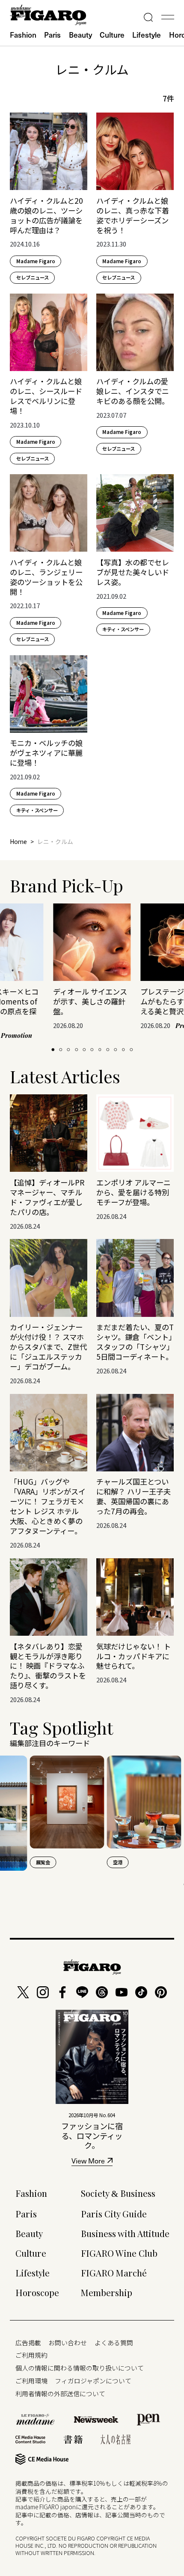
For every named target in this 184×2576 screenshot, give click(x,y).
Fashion (23, 35)
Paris (52, 35)
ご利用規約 (31, 2355)
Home (18, 841)
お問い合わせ (68, 2343)
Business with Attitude (125, 2233)
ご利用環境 (31, 2381)
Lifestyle (147, 35)
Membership (107, 2292)
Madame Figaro (36, 261)
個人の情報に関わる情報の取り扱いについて (80, 2368)
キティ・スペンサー (123, 629)
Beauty (80, 35)
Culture (112, 35)
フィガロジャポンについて (93, 2381)
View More (88, 2162)
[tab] (53, 1050)
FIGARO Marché (114, 2273)
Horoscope (37, 2292)
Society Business (118, 2193)
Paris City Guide (114, 2214)
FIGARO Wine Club (119, 2253)
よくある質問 (114, 2343)
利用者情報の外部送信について (60, 2393)
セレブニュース (33, 277)
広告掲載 (28, 2343)
